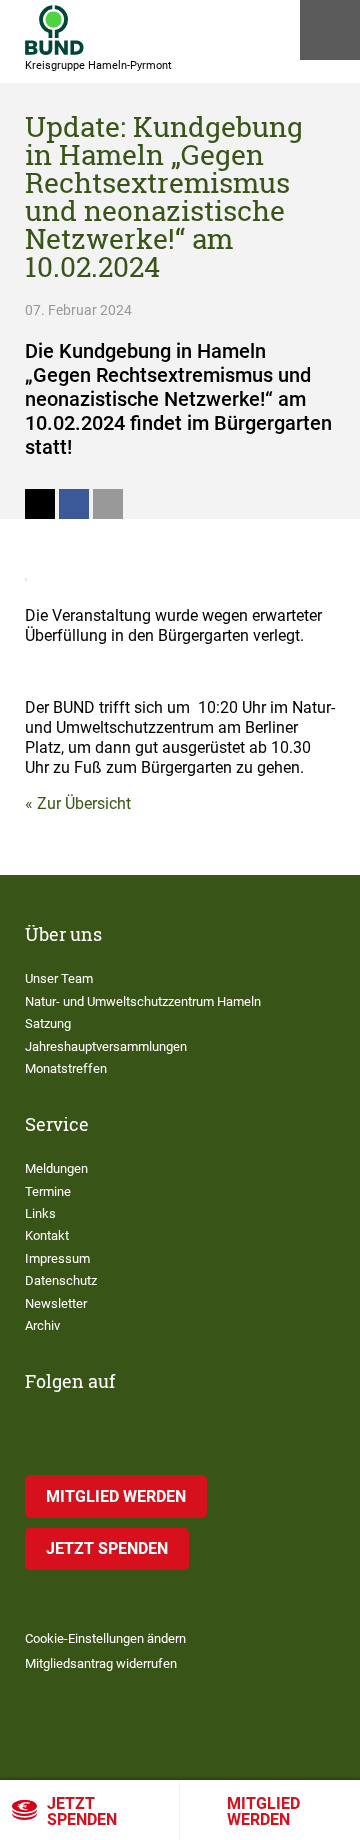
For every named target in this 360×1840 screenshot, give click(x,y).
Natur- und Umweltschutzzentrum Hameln (143, 1001)
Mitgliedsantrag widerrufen (101, 1663)
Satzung (48, 1023)
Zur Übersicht (84, 803)
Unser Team (59, 978)
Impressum (57, 1258)
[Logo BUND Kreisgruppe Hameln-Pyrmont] (54, 30)
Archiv (42, 1325)
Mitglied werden (263, 1811)
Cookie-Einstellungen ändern (105, 1638)
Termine (48, 1191)
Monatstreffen (66, 1068)
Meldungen (56, 1168)
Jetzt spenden (82, 1811)
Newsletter (56, 1303)
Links (40, 1213)
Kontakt (47, 1235)
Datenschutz (61, 1280)
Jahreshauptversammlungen (106, 1046)
